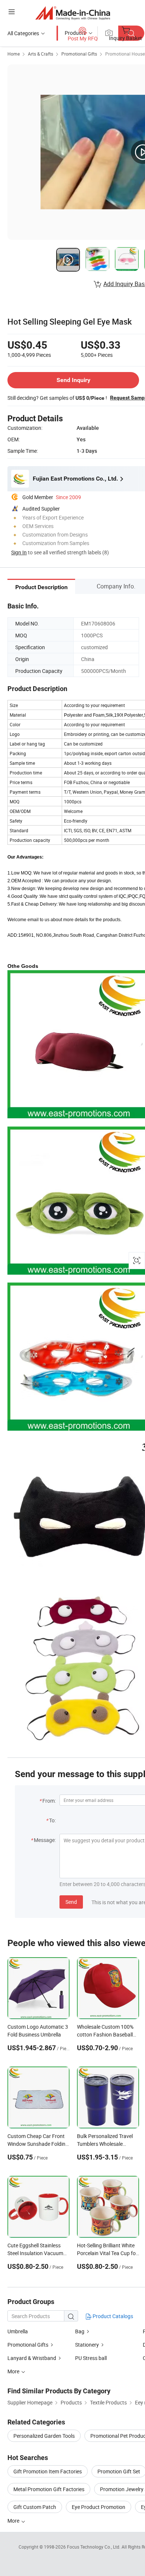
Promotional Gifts (79, 54)
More (14, 2521)
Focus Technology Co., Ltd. (94, 2547)
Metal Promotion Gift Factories (49, 2489)
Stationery (87, 2345)
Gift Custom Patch (35, 2507)
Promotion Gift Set (119, 2471)
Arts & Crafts (41, 54)
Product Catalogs (112, 2316)
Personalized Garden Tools (44, 2436)
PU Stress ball (91, 2358)
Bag (80, 2331)
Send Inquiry (73, 380)
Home (14, 54)
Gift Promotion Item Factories (48, 2471)
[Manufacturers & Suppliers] (73, 13)
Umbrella (18, 2331)
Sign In (19, 552)
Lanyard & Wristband (32, 2358)
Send (71, 1902)
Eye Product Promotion (99, 2507)
